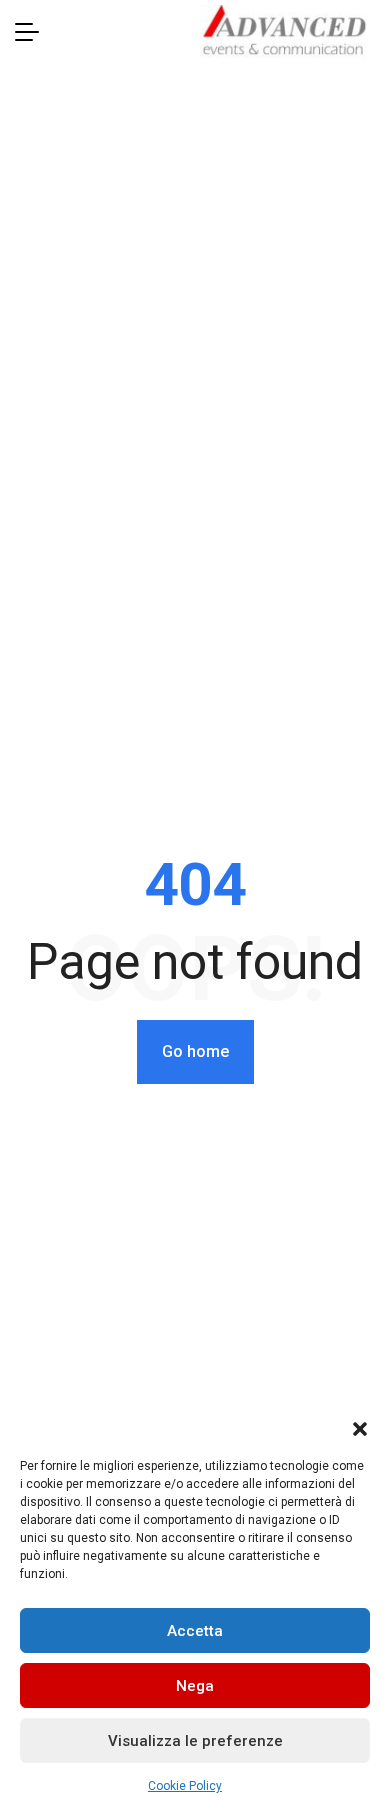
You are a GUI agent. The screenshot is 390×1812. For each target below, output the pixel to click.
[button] (360, 1427)
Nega (195, 1686)
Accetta (195, 1631)
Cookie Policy (185, 1786)
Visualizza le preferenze (195, 1741)
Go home (195, 1051)
